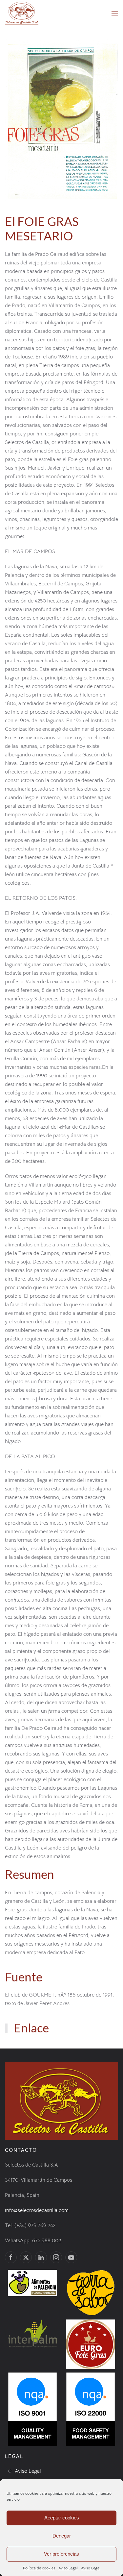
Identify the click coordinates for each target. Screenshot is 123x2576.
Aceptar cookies (62, 2518)
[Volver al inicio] (22, 13)
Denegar (62, 2536)
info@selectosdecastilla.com (37, 2210)
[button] (115, 13)
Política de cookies (39, 2568)
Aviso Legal (68, 2568)
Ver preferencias (61, 2554)
